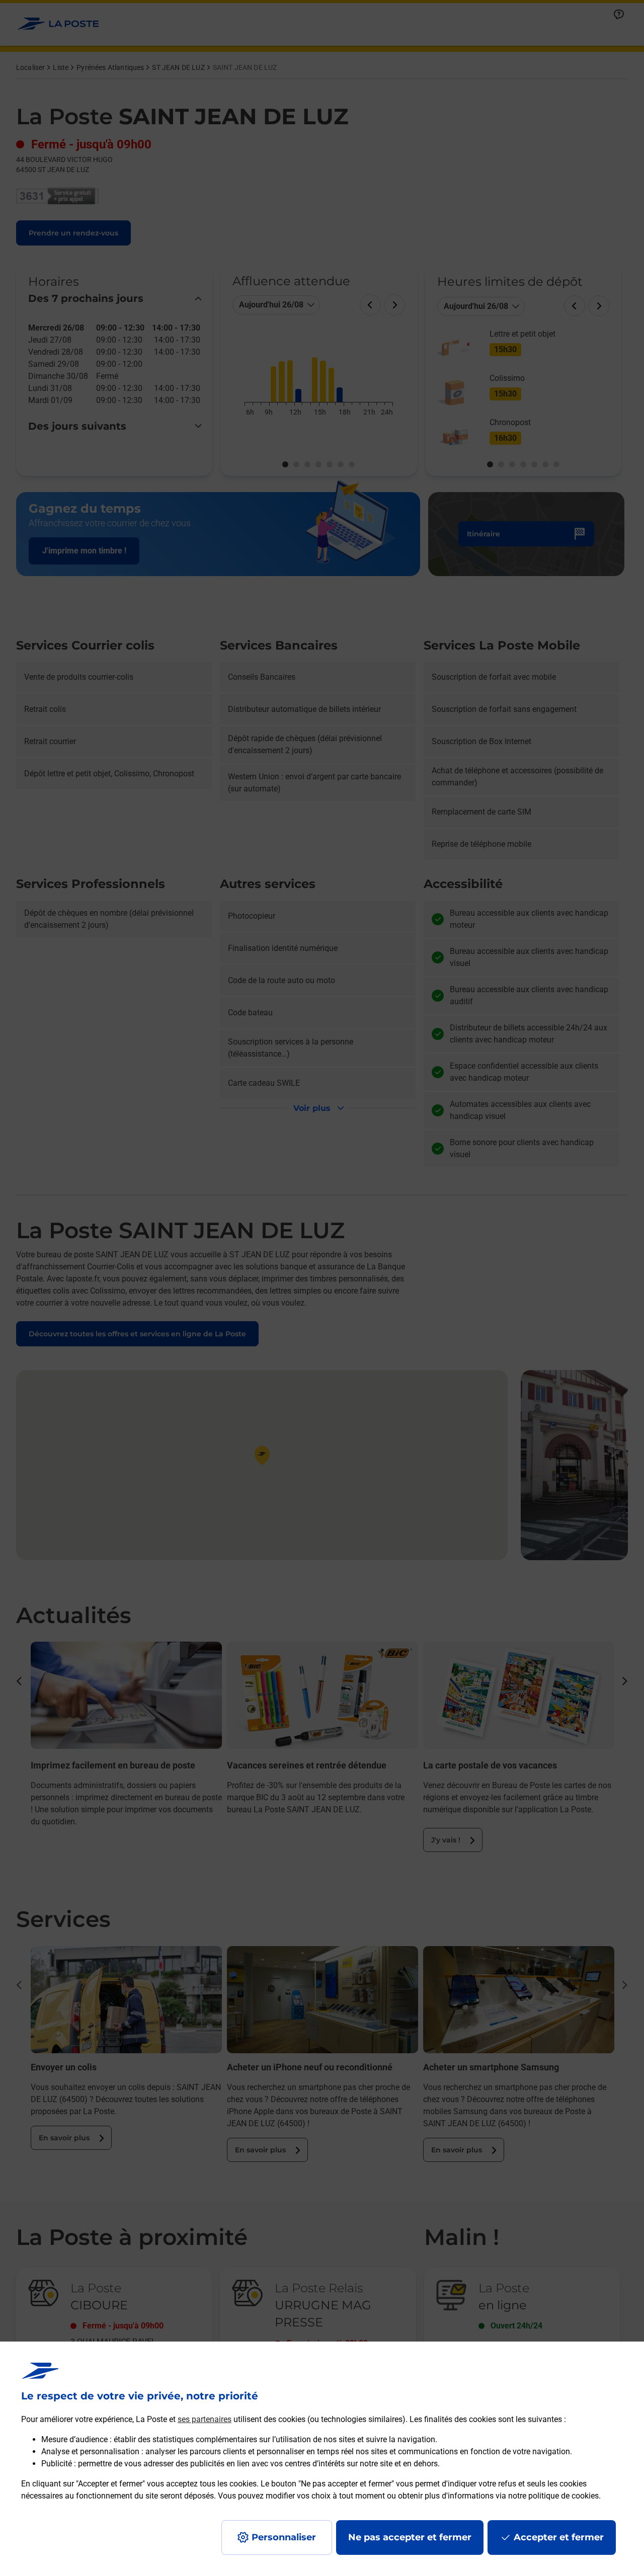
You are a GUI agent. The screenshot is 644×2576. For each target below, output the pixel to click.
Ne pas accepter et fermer (410, 2537)
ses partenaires (205, 2419)
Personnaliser (284, 2537)
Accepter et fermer (559, 2537)
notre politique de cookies (553, 2496)
